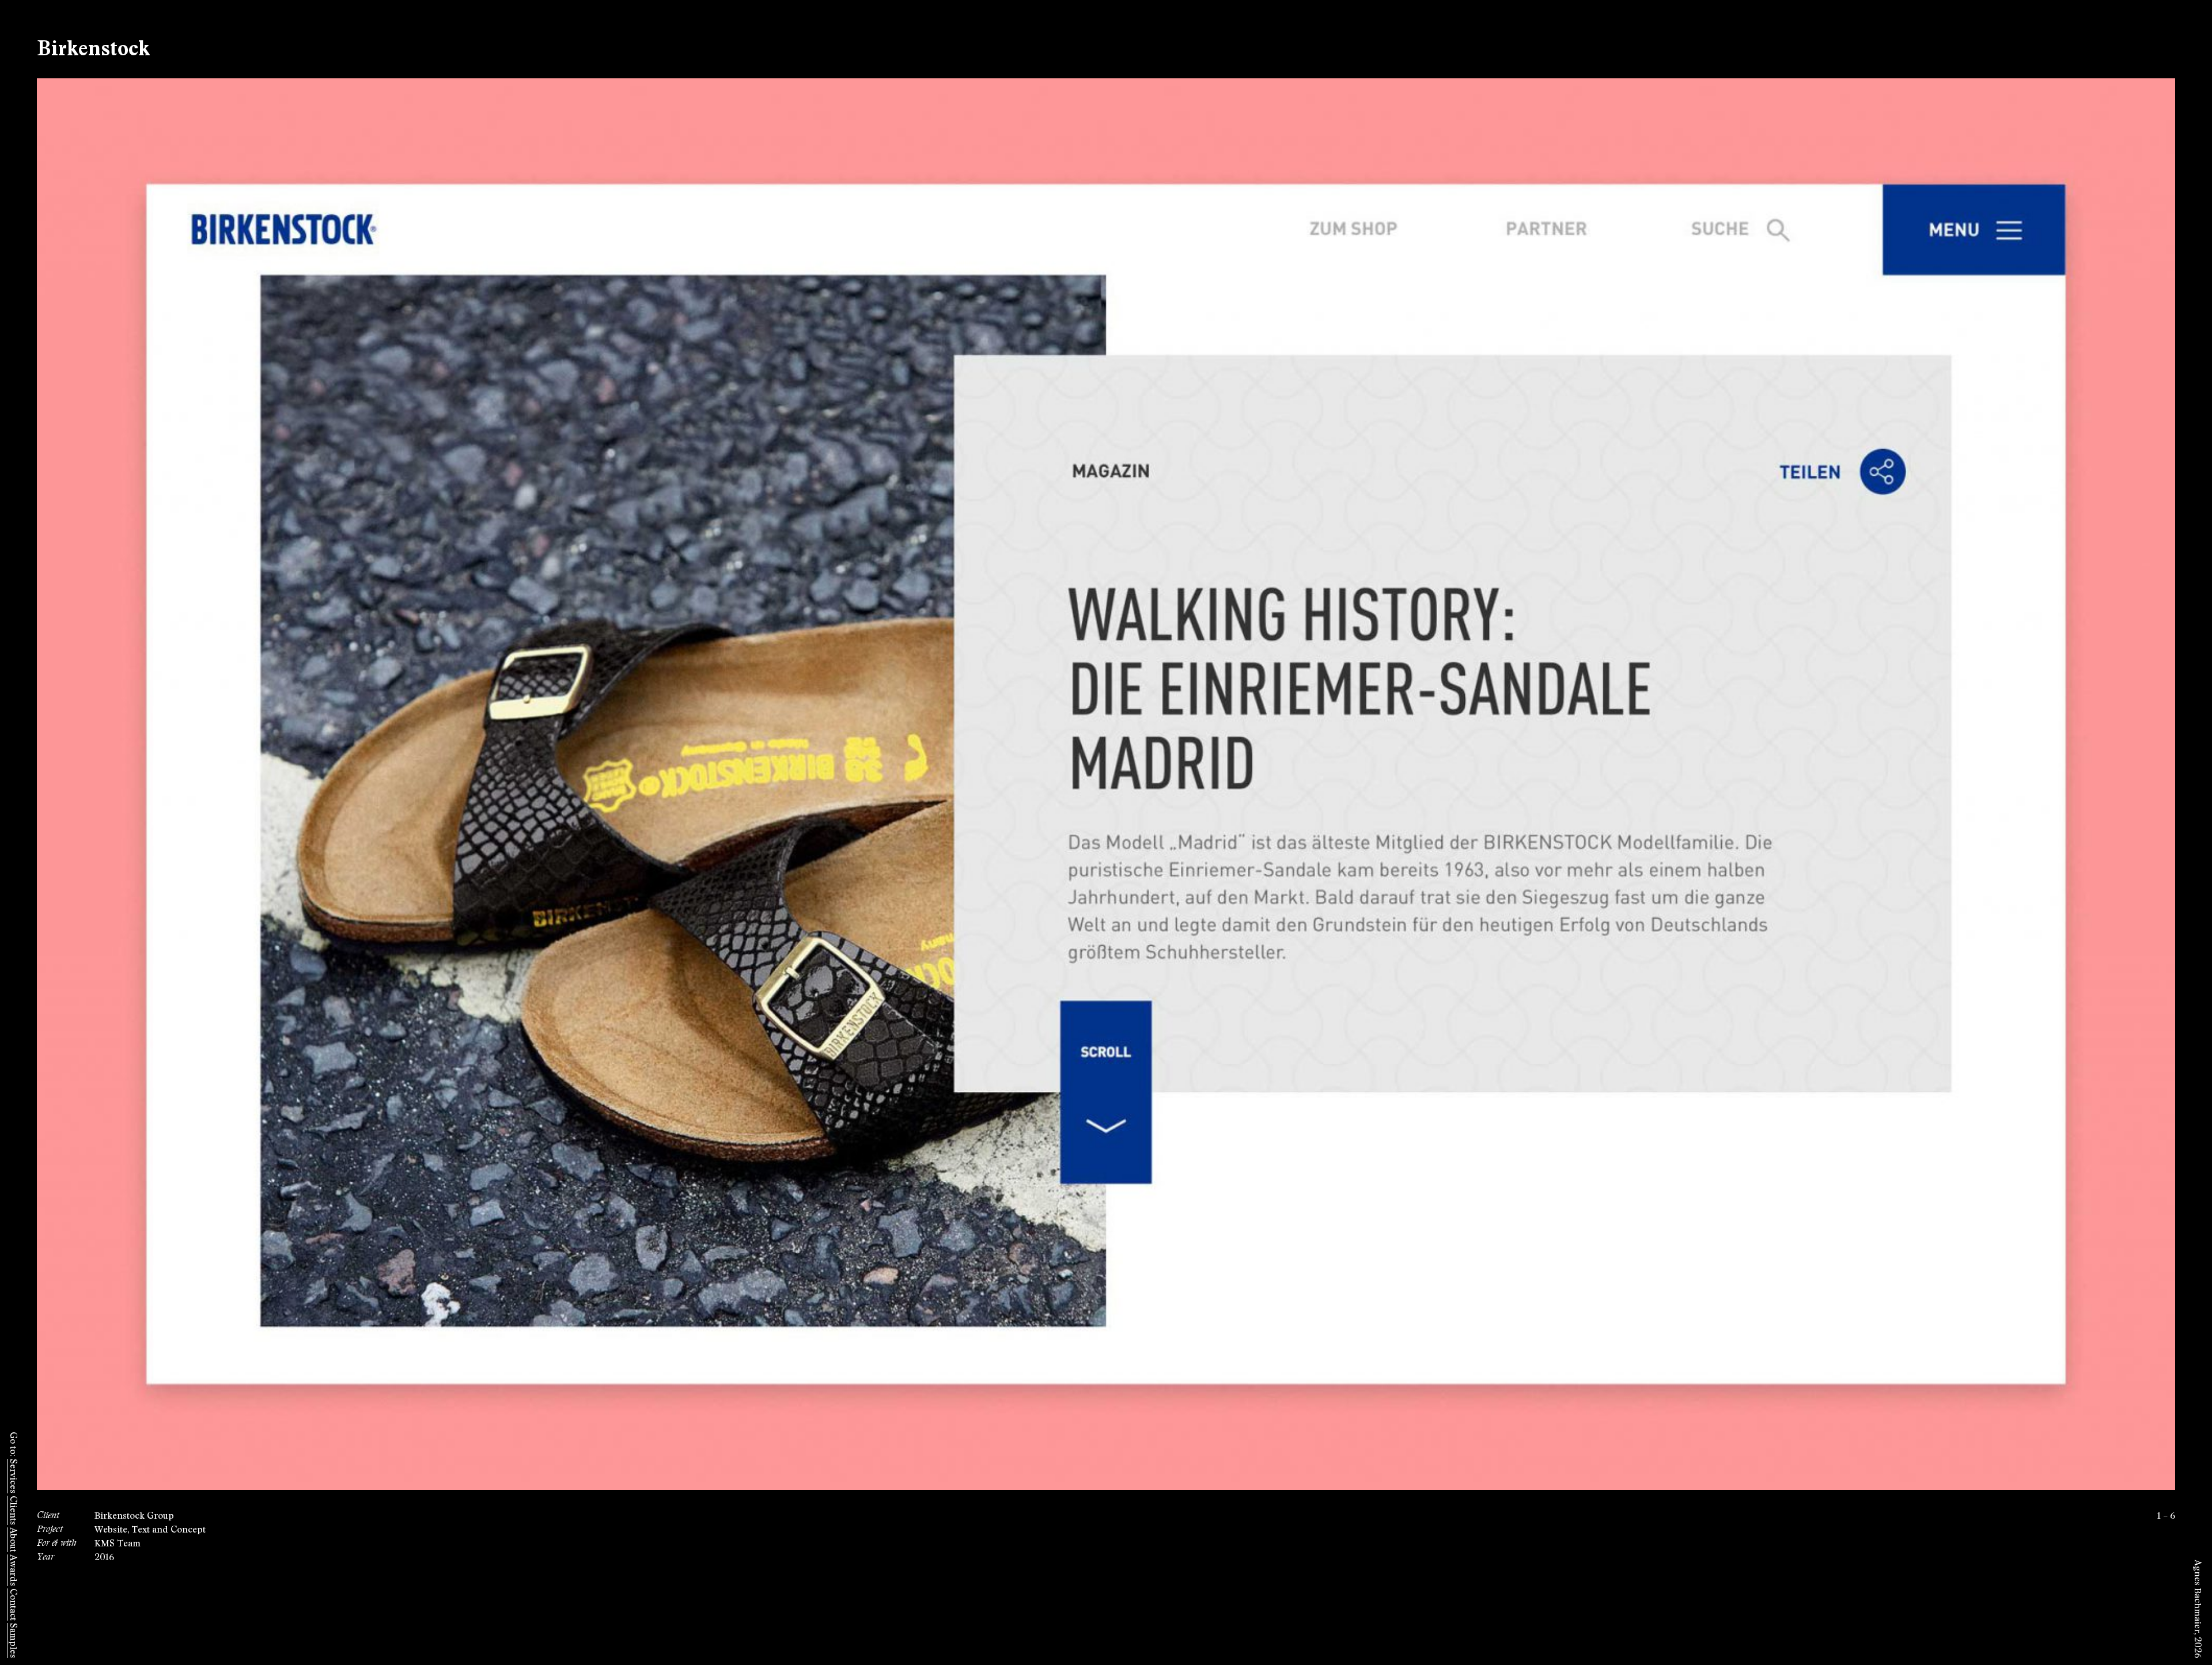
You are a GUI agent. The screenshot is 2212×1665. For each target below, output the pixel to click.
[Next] (1641, 784)
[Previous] (571, 784)
